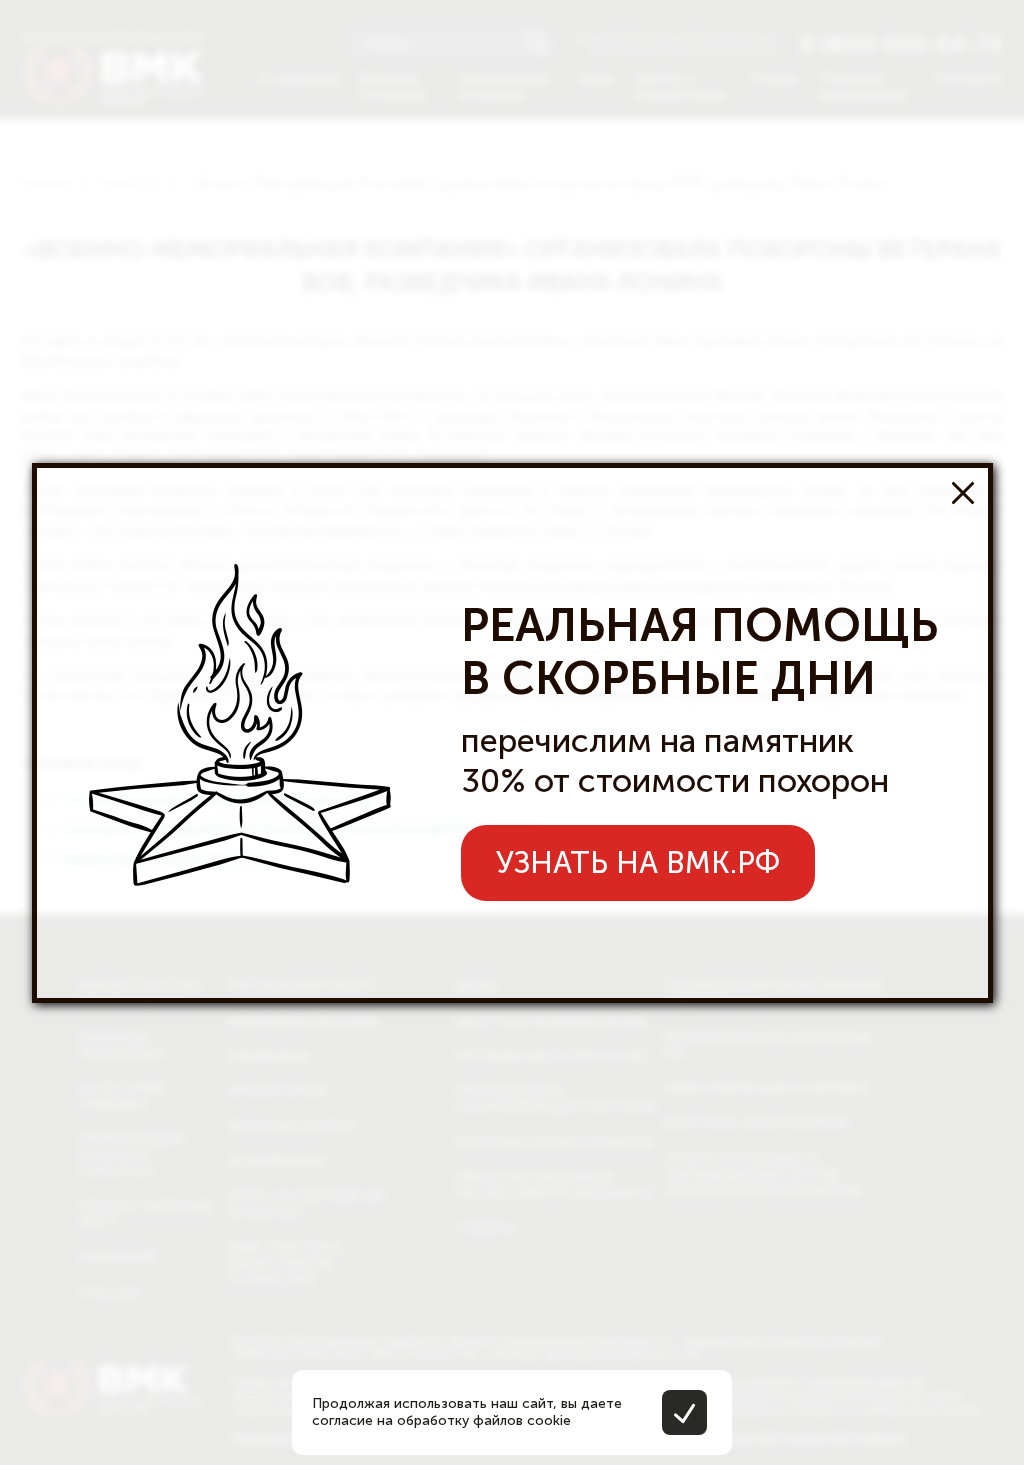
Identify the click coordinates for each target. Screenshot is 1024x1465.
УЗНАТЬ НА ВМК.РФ (638, 863)
